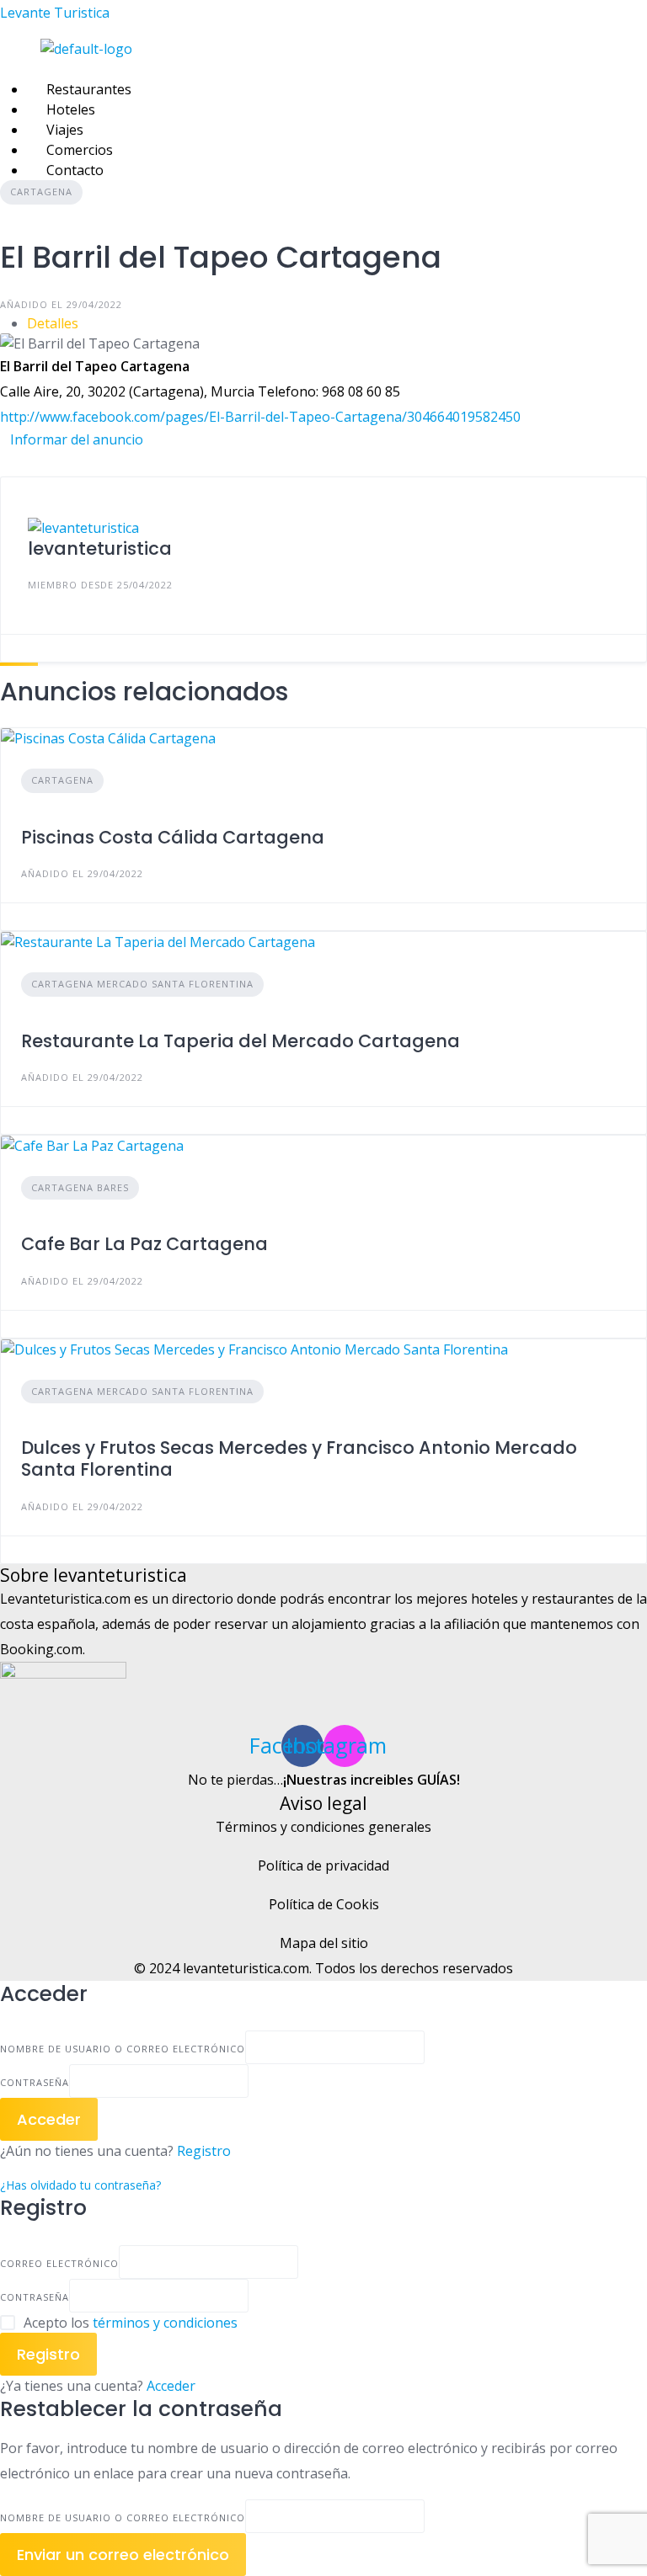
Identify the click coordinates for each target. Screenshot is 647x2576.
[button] (237, 69)
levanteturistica (100, 548)
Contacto (75, 170)
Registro (204, 2151)
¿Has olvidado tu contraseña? (80, 2185)
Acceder (171, 2386)
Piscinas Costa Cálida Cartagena (173, 837)
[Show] (254, 2081)
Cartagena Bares (80, 1187)
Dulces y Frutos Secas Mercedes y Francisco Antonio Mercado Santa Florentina (299, 1458)
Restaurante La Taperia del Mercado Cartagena (241, 1041)
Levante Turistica (55, 13)
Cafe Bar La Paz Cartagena (144, 1244)
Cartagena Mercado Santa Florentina (142, 984)
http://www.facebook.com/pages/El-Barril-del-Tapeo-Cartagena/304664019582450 (260, 417)
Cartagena (41, 192)
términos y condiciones (165, 2323)
